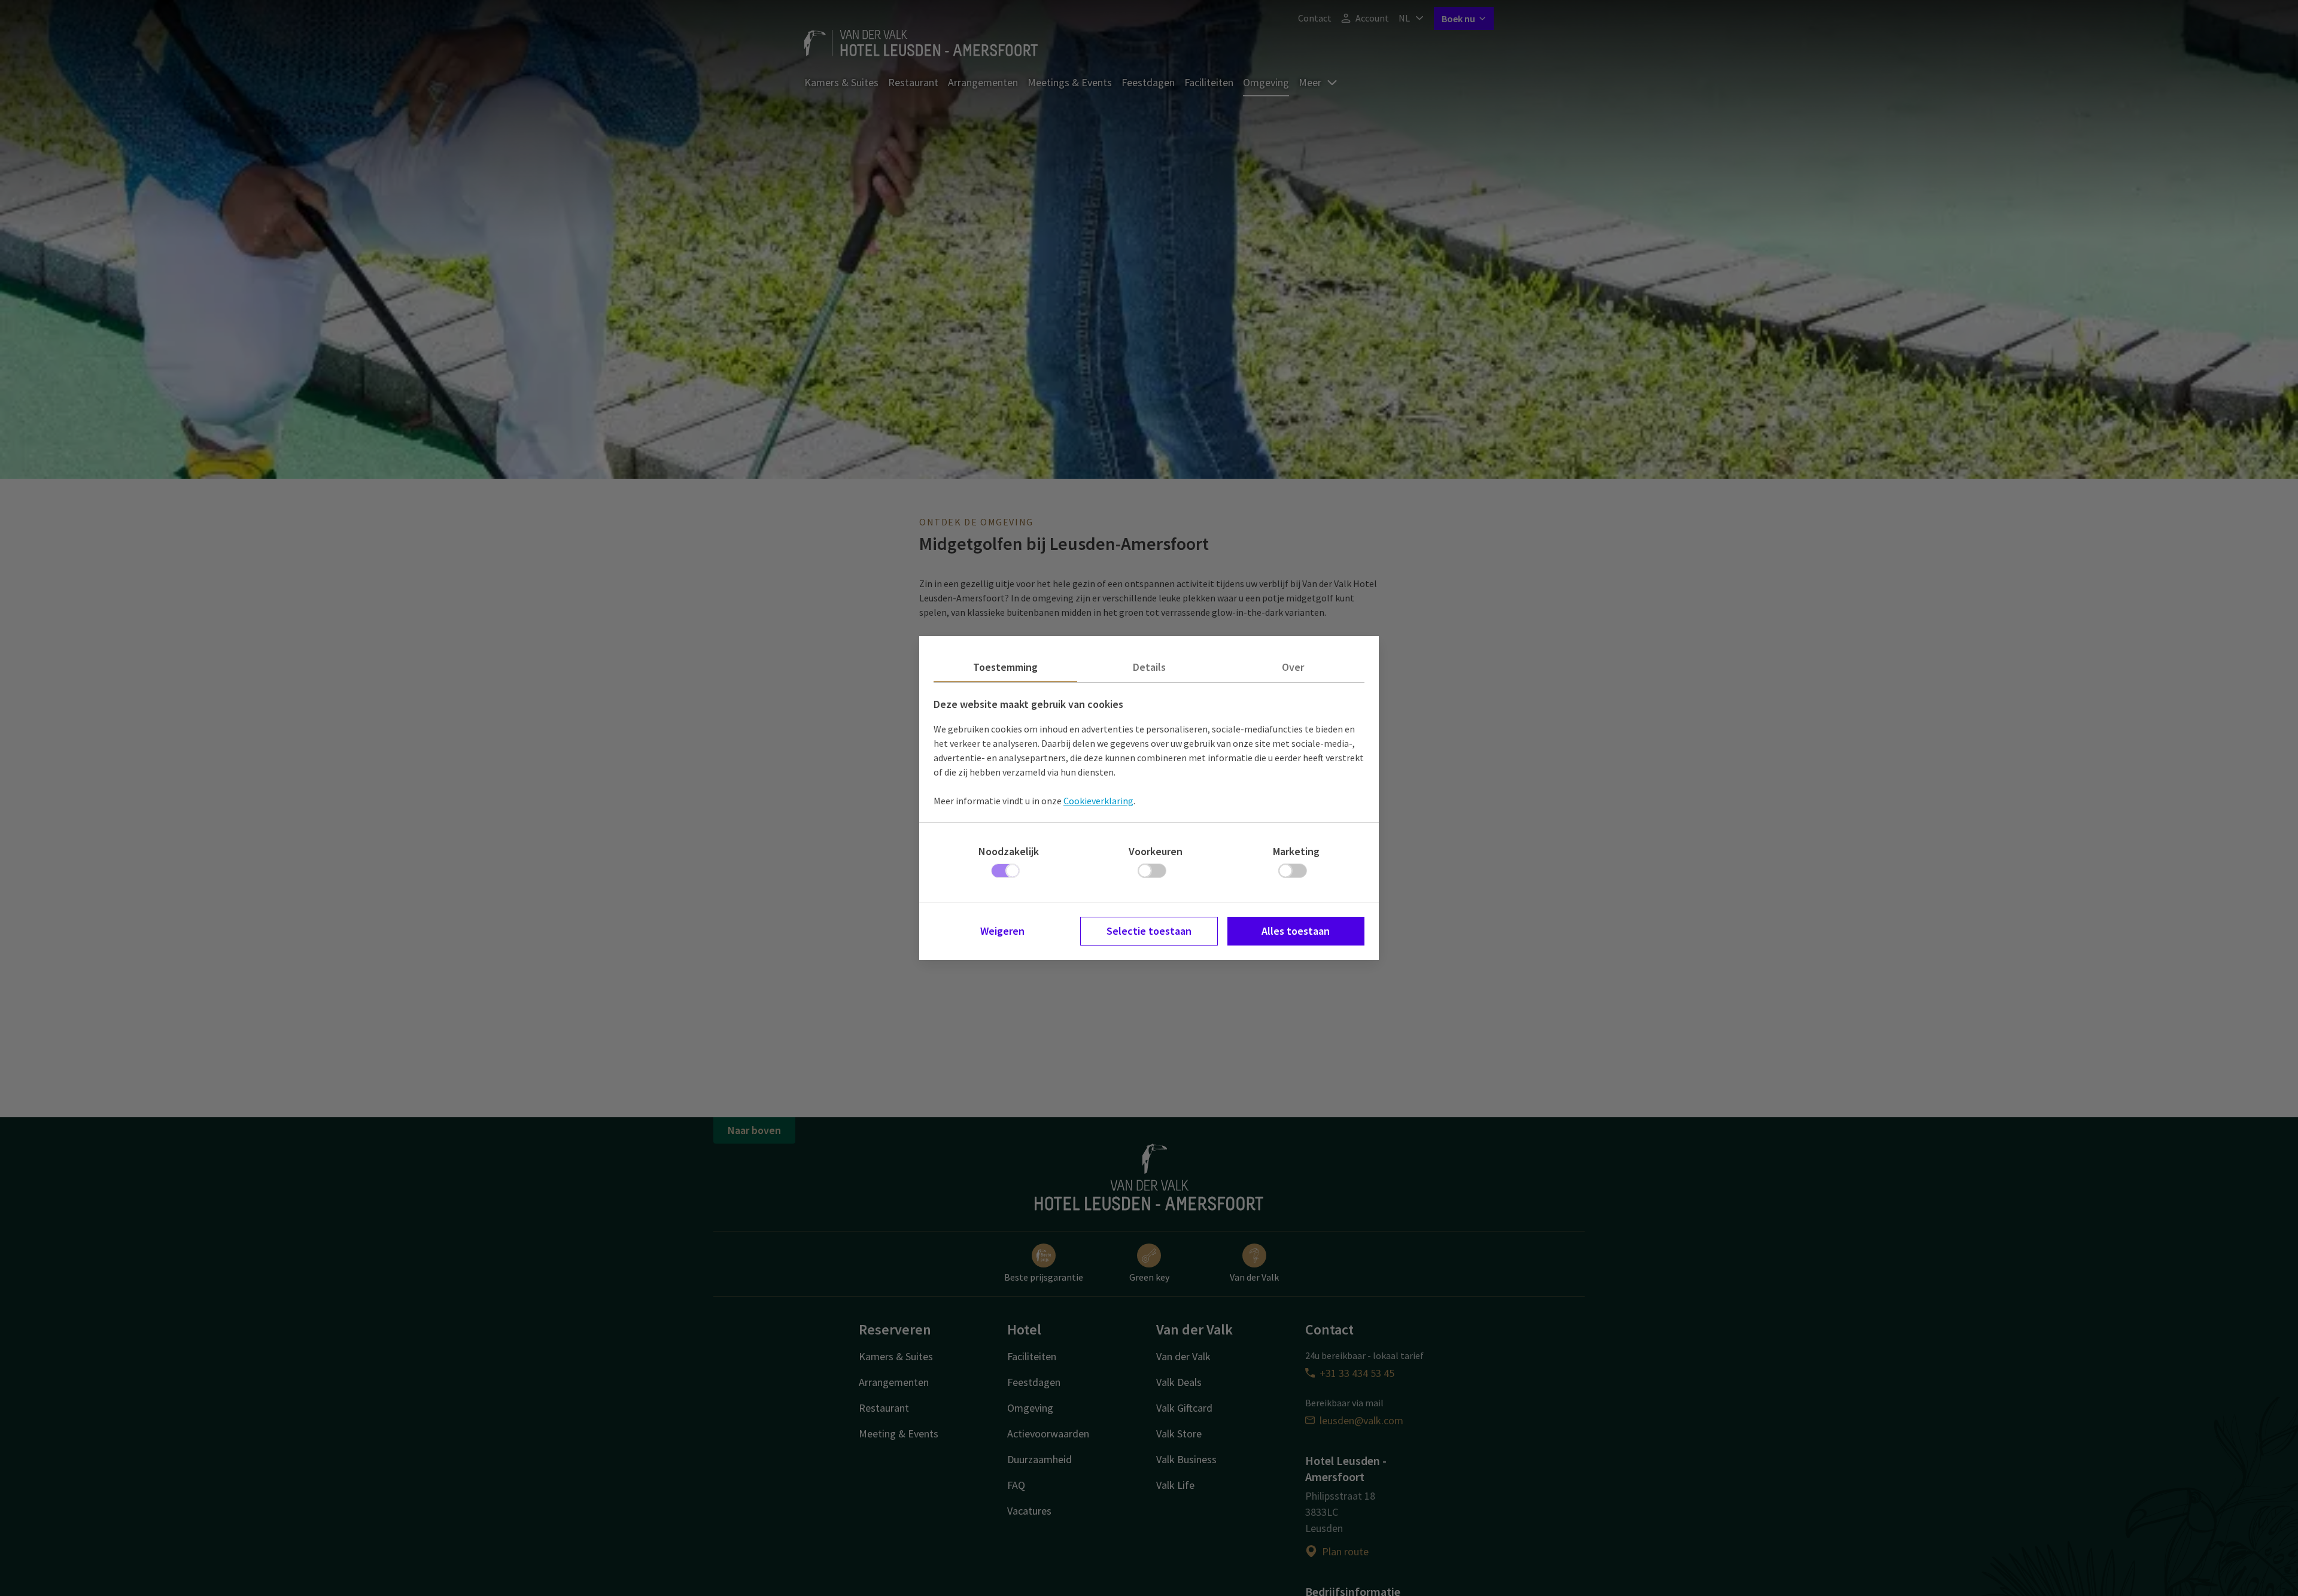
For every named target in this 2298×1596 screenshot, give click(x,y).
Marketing (1296, 851)
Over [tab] (1293, 667)
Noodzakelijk (1009, 851)
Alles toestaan (1296, 931)
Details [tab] (1149, 667)
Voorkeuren (1156, 851)
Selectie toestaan (1149, 931)
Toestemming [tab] (1005, 667)
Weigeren (1002, 931)
